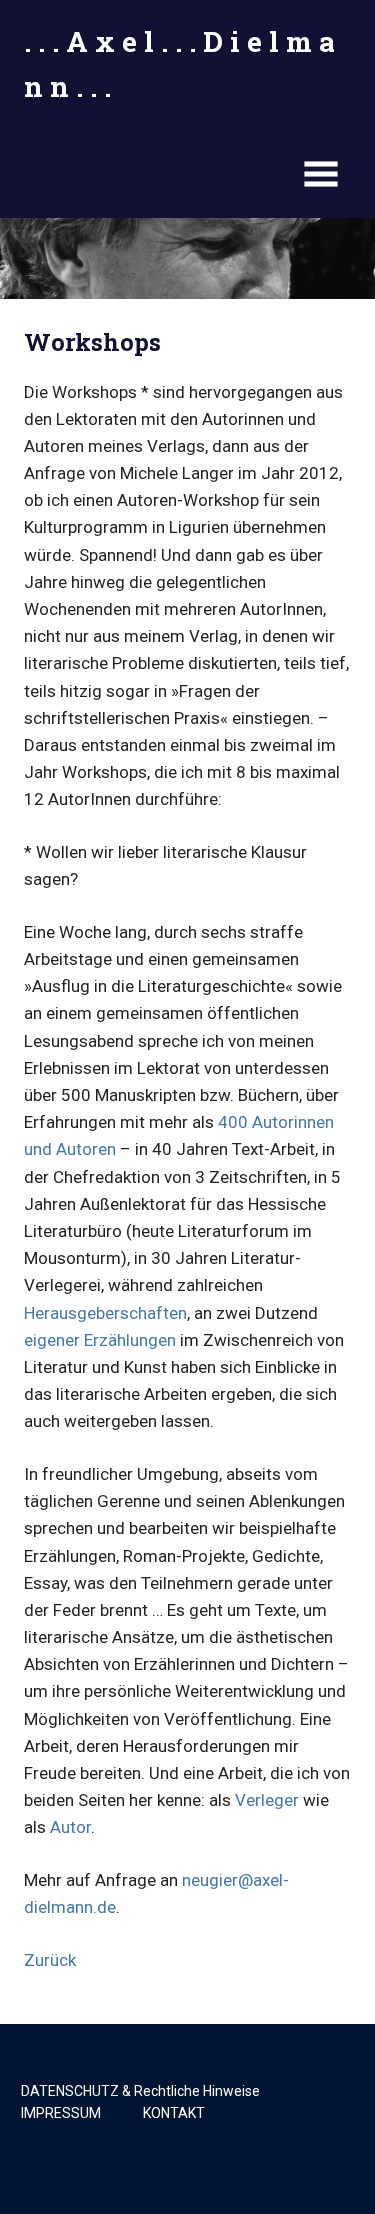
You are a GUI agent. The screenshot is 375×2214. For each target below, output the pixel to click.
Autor (70, 1827)
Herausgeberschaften (105, 1313)
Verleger (267, 1800)
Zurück (50, 1960)
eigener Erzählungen (100, 1340)
